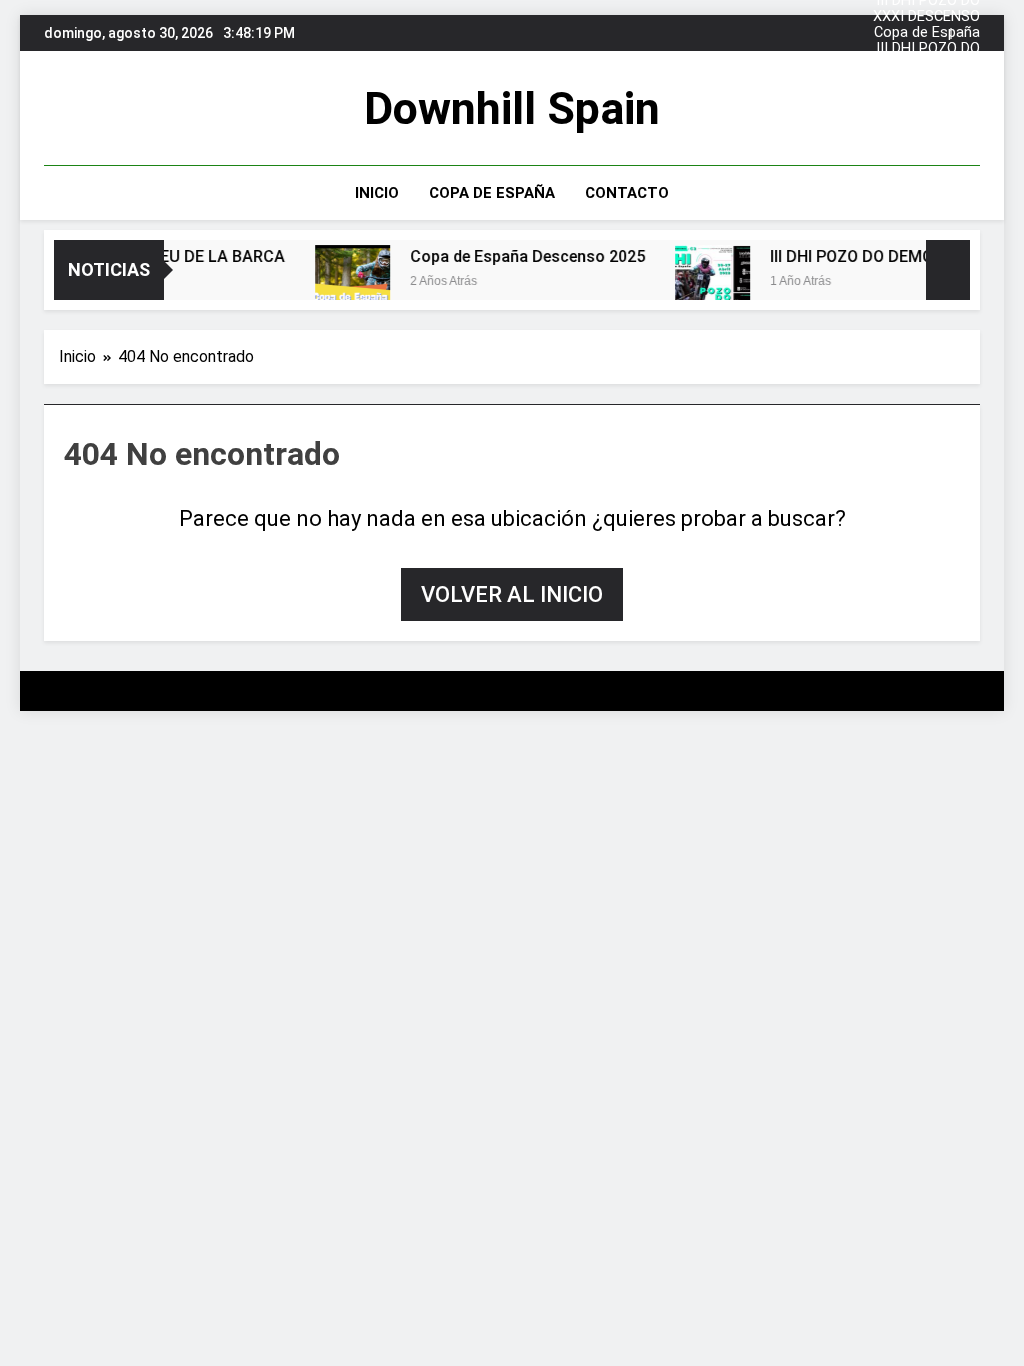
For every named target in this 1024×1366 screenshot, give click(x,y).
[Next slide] (965, 33)
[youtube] (128, 109)
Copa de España (492, 193)
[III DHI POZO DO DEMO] (703, 282)
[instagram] (80, 109)
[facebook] (56, 109)
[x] (104, 109)
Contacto (627, 193)
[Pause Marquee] (948, 270)
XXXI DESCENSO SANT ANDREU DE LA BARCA (921, 9)
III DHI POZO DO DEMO (928, 41)
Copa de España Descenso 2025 (927, 25)
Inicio (377, 193)
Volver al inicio (512, 594)
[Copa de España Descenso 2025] (343, 282)
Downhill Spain (512, 108)
